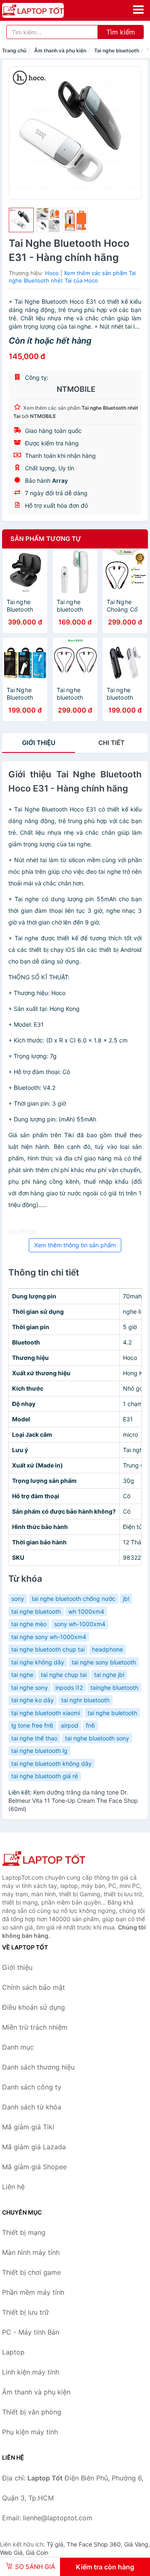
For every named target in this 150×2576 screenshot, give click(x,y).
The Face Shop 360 (94, 2544)
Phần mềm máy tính (33, 2292)
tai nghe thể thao (34, 1738)
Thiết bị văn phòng (32, 2412)
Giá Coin (37, 2553)
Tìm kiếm (121, 32)
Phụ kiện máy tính (30, 2432)
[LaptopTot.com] (45, 10)
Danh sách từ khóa (32, 2107)
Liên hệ (13, 2187)
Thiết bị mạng (24, 2232)
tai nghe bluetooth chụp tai (48, 1649)
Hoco (52, 273)
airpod (70, 1725)
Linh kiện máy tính (31, 2372)
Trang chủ (14, 50)
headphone (107, 1649)
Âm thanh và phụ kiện (60, 50)
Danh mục (18, 2047)
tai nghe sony (30, 1687)
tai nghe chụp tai (64, 1675)
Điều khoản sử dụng (34, 2007)
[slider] (21, 220)
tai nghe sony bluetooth (104, 1662)
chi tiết (111, 743)
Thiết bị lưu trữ (25, 2312)
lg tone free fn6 (32, 1725)
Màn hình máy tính (31, 2252)
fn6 (90, 1725)
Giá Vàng (136, 2544)
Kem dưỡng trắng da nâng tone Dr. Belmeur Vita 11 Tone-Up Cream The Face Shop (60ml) (73, 1800)
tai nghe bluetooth (36, 1611)
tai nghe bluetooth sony (97, 1738)
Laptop (13, 2352)
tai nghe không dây (38, 1662)
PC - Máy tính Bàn (31, 2332)
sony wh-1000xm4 (80, 1624)
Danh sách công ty (32, 2087)
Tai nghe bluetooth (117, 50)
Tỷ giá (55, 2544)
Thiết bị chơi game (31, 2272)
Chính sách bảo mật (34, 1987)
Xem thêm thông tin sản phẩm (75, 1245)
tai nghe (22, 1675)
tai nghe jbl (109, 1675)
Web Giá (11, 2553)
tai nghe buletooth (112, 1713)
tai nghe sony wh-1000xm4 (49, 1637)
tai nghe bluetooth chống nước (74, 1599)
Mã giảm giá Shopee (34, 2167)
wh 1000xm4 (86, 1611)
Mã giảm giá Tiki (28, 2127)
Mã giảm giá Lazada (34, 2147)
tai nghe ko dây (32, 1700)
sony (18, 1599)
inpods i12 (69, 1687)
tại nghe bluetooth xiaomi (46, 1713)
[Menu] (138, 10)
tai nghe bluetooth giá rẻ (45, 1776)
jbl (126, 1599)
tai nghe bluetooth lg (39, 1751)
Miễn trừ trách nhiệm (35, 2027)
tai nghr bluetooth (85, 1700)
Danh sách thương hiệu (38, 2067)
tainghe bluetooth (114, 1687)
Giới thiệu (39, 743)
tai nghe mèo (29, 1624)
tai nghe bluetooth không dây (51, 1764)
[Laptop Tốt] (44, 1859)
